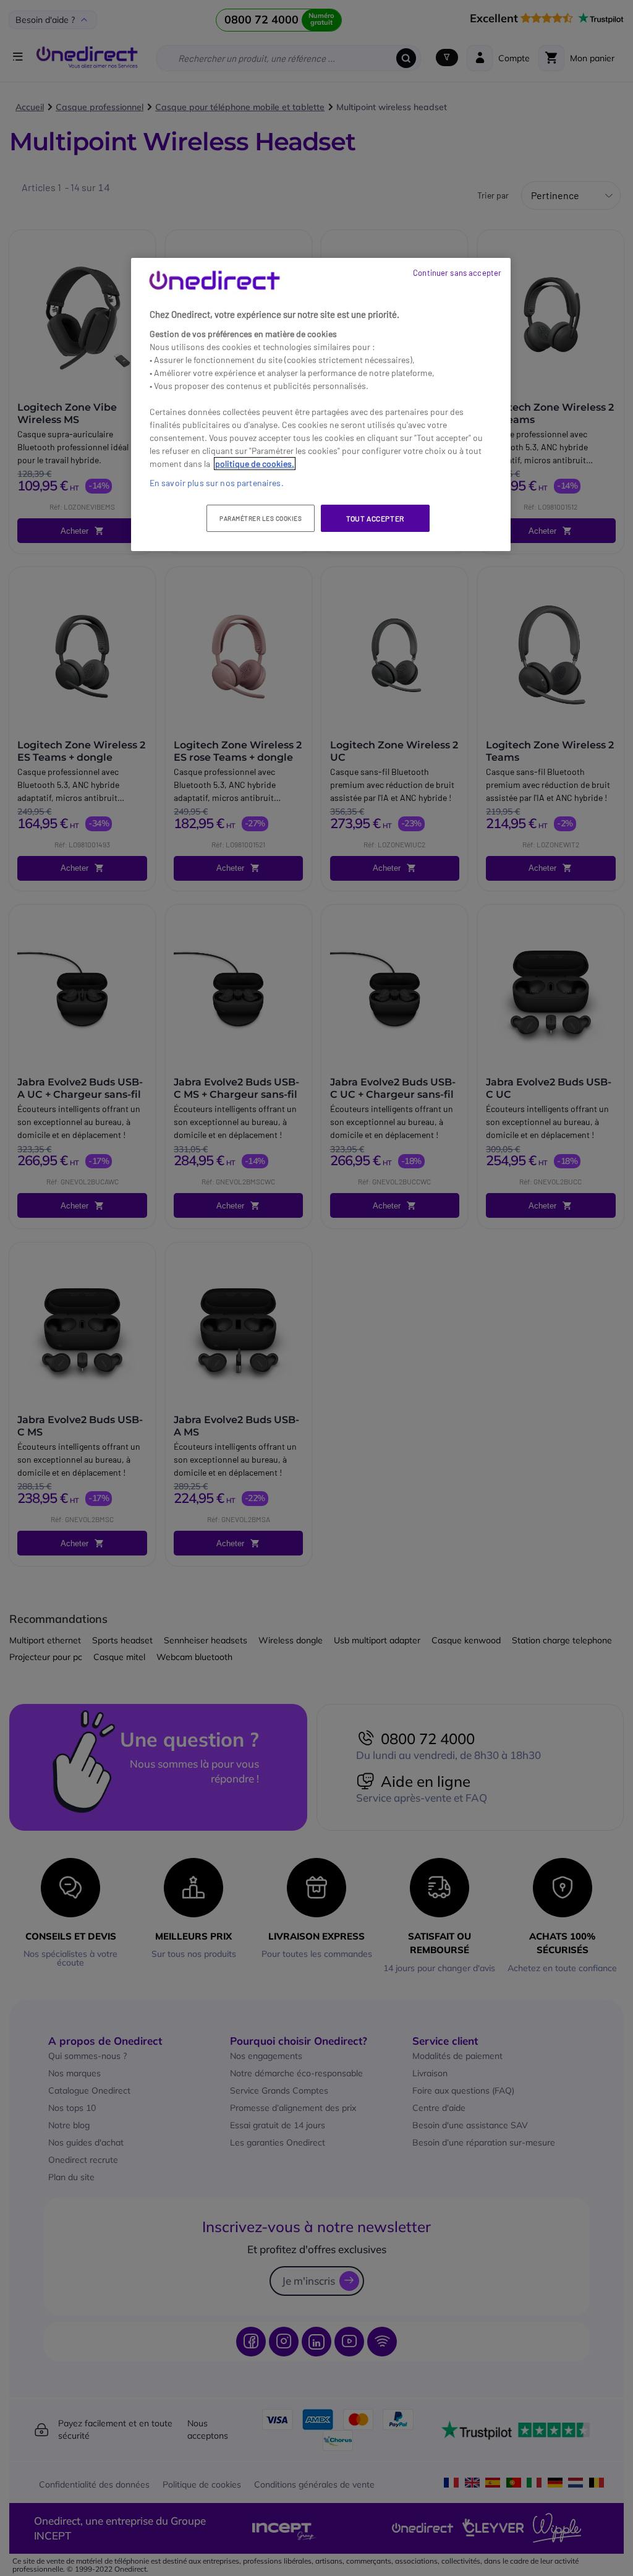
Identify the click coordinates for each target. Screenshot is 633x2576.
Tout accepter (375, 518)
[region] (321, 405)
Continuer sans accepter (457, 273)
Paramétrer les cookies (261, 518)
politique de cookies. (255, 464)
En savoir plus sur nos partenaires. (217, 483)
